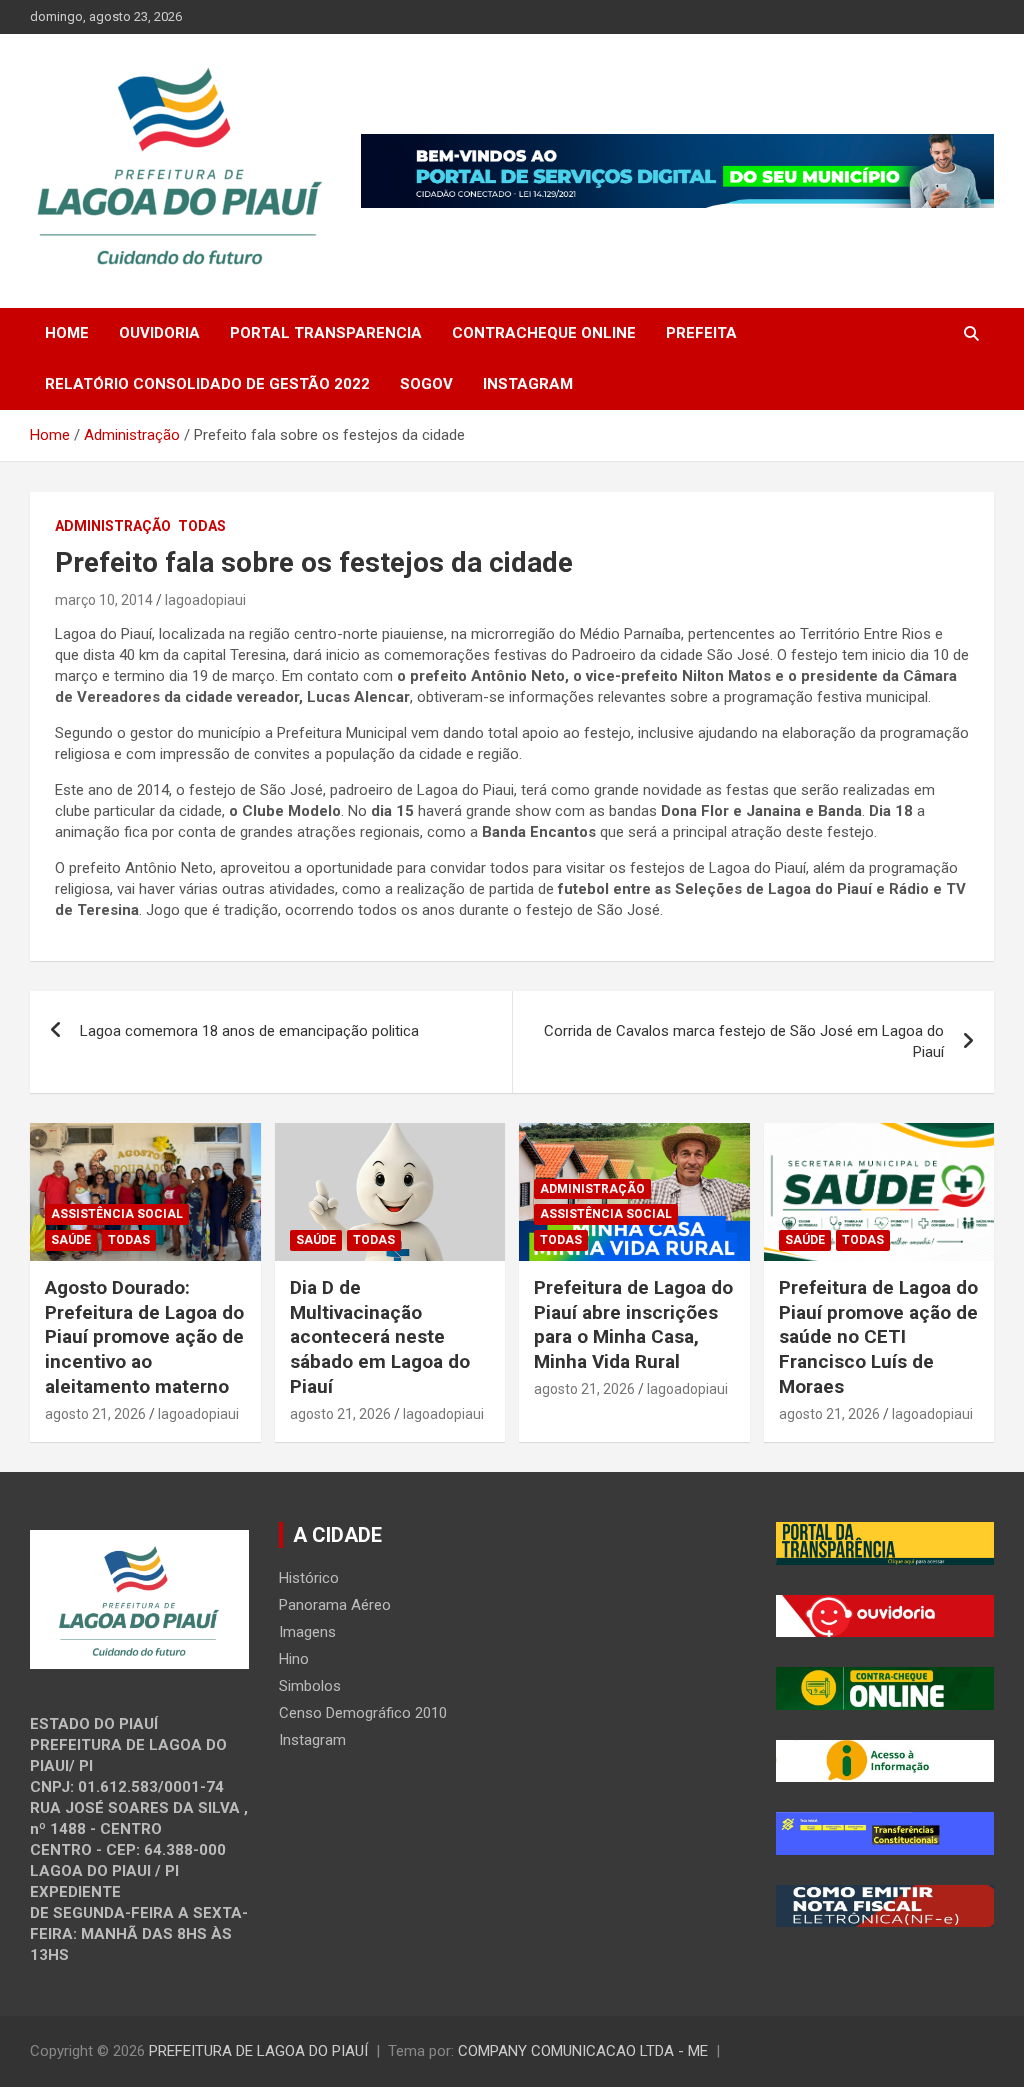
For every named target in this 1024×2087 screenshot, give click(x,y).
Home (67, 333)
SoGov (426, 384)
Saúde (71, 1240)
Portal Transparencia (326, 333)
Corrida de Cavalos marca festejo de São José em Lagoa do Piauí (744, 1041)
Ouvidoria (159, 333)
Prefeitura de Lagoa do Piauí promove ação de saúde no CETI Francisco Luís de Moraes (878, 1337)
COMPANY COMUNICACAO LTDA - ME (583, 2051)
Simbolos (310, 1686)
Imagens (307, 1632)
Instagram (528, 384)
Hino (294, 1659)
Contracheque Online (544, 333)
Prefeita (701, 333)
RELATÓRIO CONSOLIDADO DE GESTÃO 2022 (207, 384)
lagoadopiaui (205, 600)
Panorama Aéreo (335, 1605)
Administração (113, 526)
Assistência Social (117, 1214)
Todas (202, 526)
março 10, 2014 (104, 600)
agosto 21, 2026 (95, 1414)
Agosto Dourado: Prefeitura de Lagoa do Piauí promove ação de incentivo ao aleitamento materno (144, 1337)
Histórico (309, 1578)
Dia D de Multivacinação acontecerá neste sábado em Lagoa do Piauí (380, 1337)
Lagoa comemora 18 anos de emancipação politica (249, 1031)
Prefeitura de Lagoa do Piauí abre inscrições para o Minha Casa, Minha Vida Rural (633, 1324)
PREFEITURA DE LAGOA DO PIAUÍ (258, 2051)
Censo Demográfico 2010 (363, 1713)
